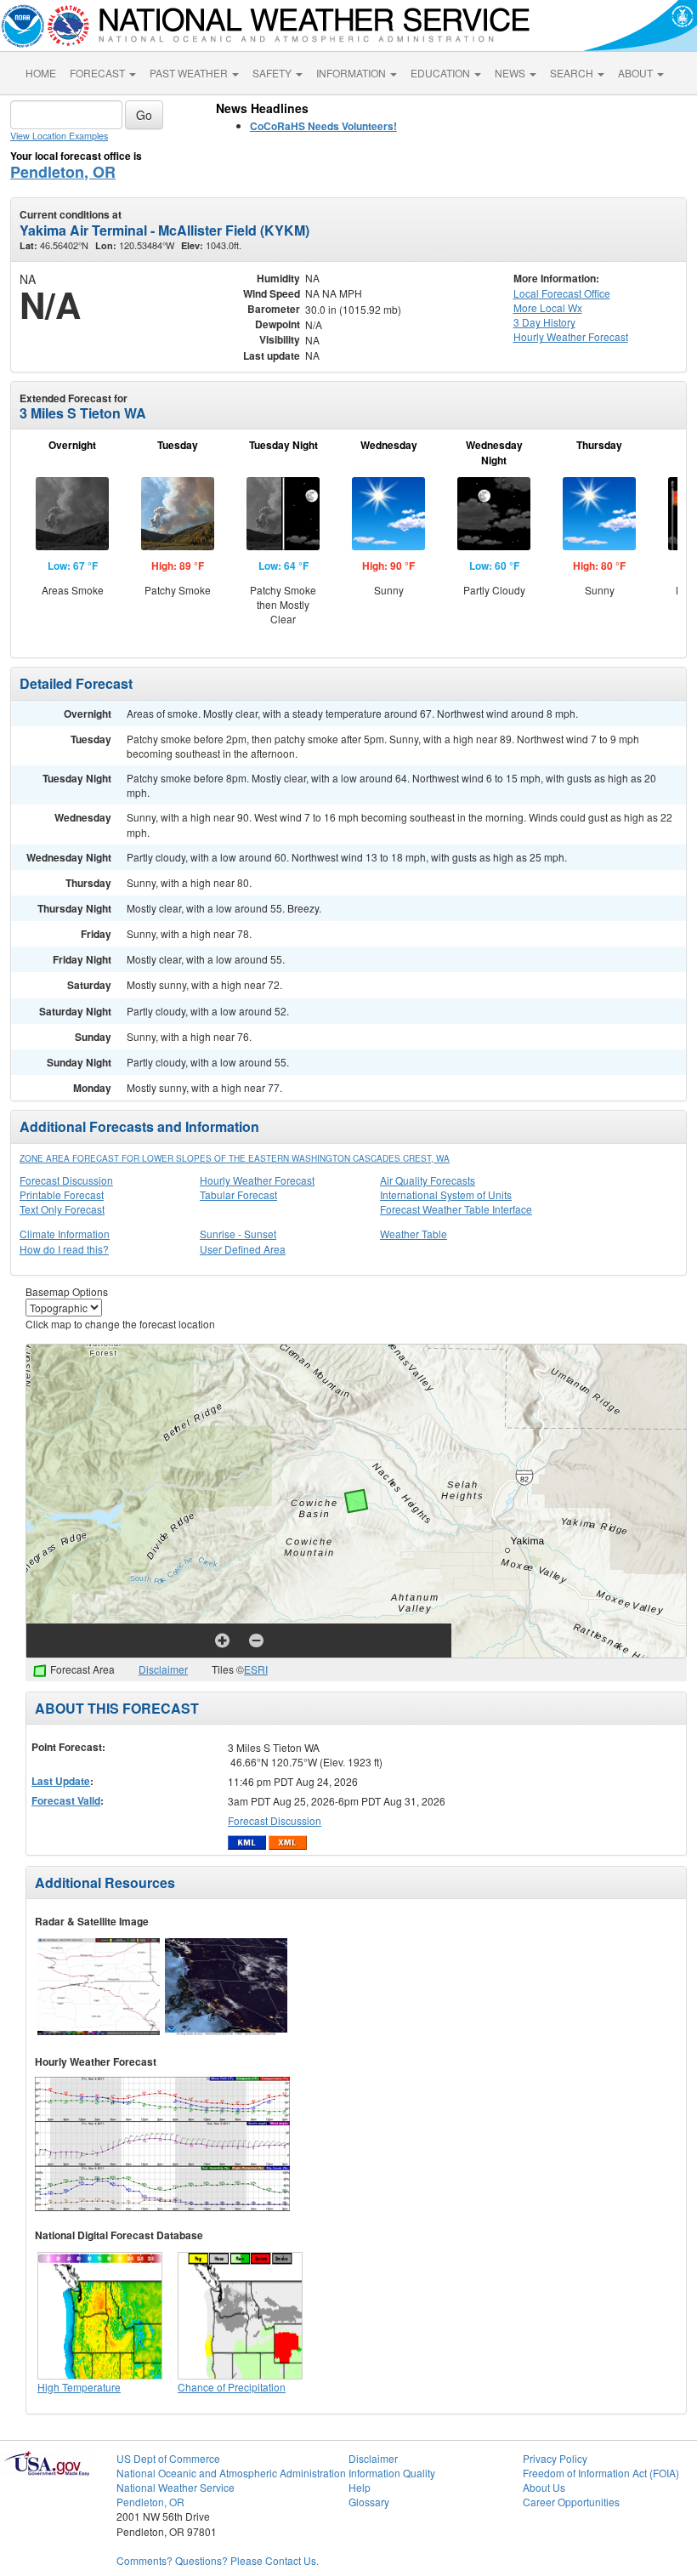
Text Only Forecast (62, 1209)
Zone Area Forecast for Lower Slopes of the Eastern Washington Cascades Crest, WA (235, 1158)
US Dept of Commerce (168, 2458)
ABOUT (637, 73)
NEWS (511, 73)
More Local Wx (548, 307)
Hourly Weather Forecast (257, 1180)
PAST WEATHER (190, 73)
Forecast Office (562, 293)
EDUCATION (442, 73)
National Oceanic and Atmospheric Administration (231, 2473)
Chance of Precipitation (232, 2387)
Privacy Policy (555, 2458)
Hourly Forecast (571, 336)
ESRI (256, 1669)
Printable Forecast (62, 1194)
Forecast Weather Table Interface (456, 1209)
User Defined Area (243, 1249)
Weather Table (414, 1234)
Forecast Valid (66, 1800)
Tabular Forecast (238, 1194)
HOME (41, 73)
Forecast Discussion (66, 1180)
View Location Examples (59, 136)
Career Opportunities (571, 2502)
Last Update (61, 1781)
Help (360, 2487)
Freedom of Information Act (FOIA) (601, 2473)
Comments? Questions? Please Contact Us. (218, 2560)
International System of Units (446, 1194)
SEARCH (573, 73)
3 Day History (544, 322)
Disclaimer (163, 1669)
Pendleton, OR (63, 172)
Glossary (369, 2502)
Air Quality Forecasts (428, 1180)
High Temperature (79, 2387)
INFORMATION (352, 73)
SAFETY (273, 73)
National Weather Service (176, 2487)
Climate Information (65, 1234)
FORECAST (99, 73)
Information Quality (392, 2473)
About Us (544, 2487)
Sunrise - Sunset (238, 1234)
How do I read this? (64, 1249)
